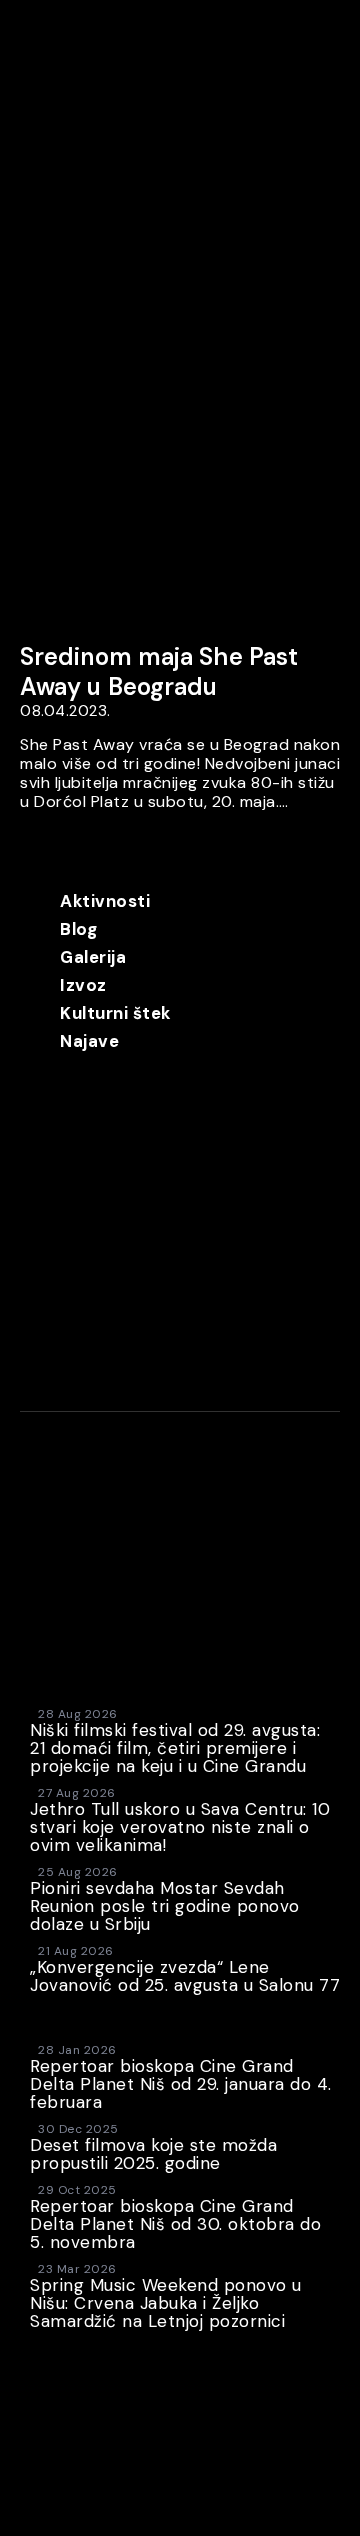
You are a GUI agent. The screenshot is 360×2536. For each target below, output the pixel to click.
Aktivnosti (105, 901)
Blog (78, 929)
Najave (89, 1041)
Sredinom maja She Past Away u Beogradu (159, 671)
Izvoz (83, 985)
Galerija (93, 957)
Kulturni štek (115, 1013)
